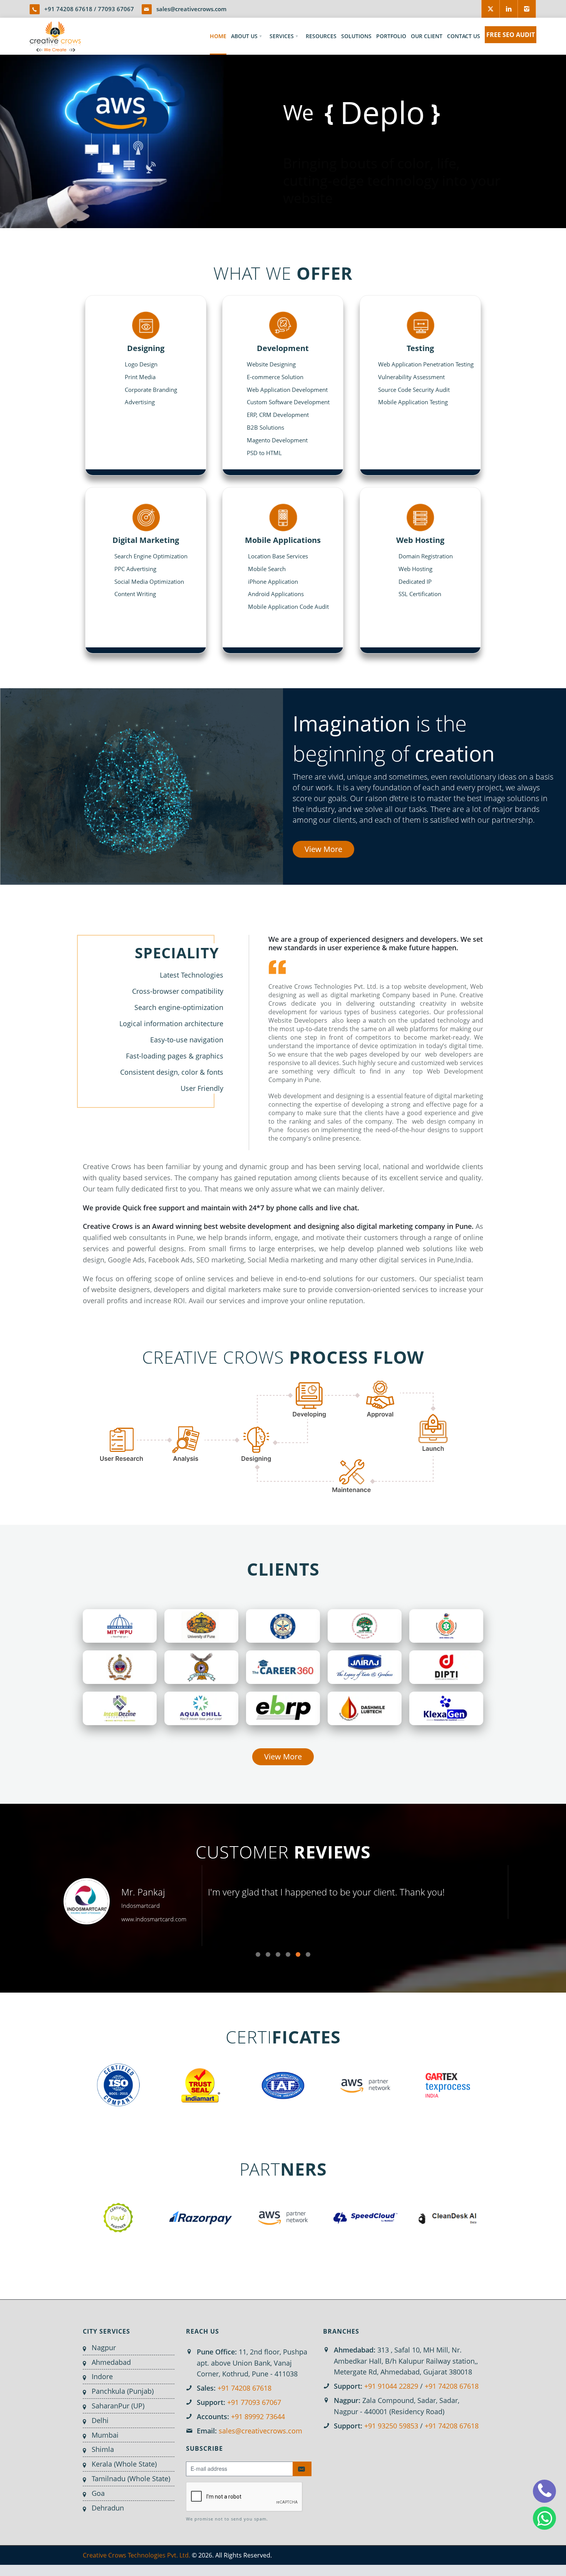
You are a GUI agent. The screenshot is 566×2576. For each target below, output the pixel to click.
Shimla (103, 2449)
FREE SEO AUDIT (511, 35)
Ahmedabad (111, 2362)
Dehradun (108, 2508)
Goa (98, 2493)
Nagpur (104, 2347)
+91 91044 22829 (391, 2386)
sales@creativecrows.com (191, 9)
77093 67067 (116, 9)
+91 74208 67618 (68, 9)
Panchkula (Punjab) (123, 2391)
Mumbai (105, 2435)
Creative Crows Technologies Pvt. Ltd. (136, 2555)
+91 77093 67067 (254, 2402)
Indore (102, 2376)
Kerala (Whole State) (124, 2464)
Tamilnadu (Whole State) (131, 2479)
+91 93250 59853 (391, 2426)
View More (323, 849)
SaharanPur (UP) (118, 2406)
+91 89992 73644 (258, 2416)
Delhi (100, 2420)
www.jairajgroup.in (142, 1919)
